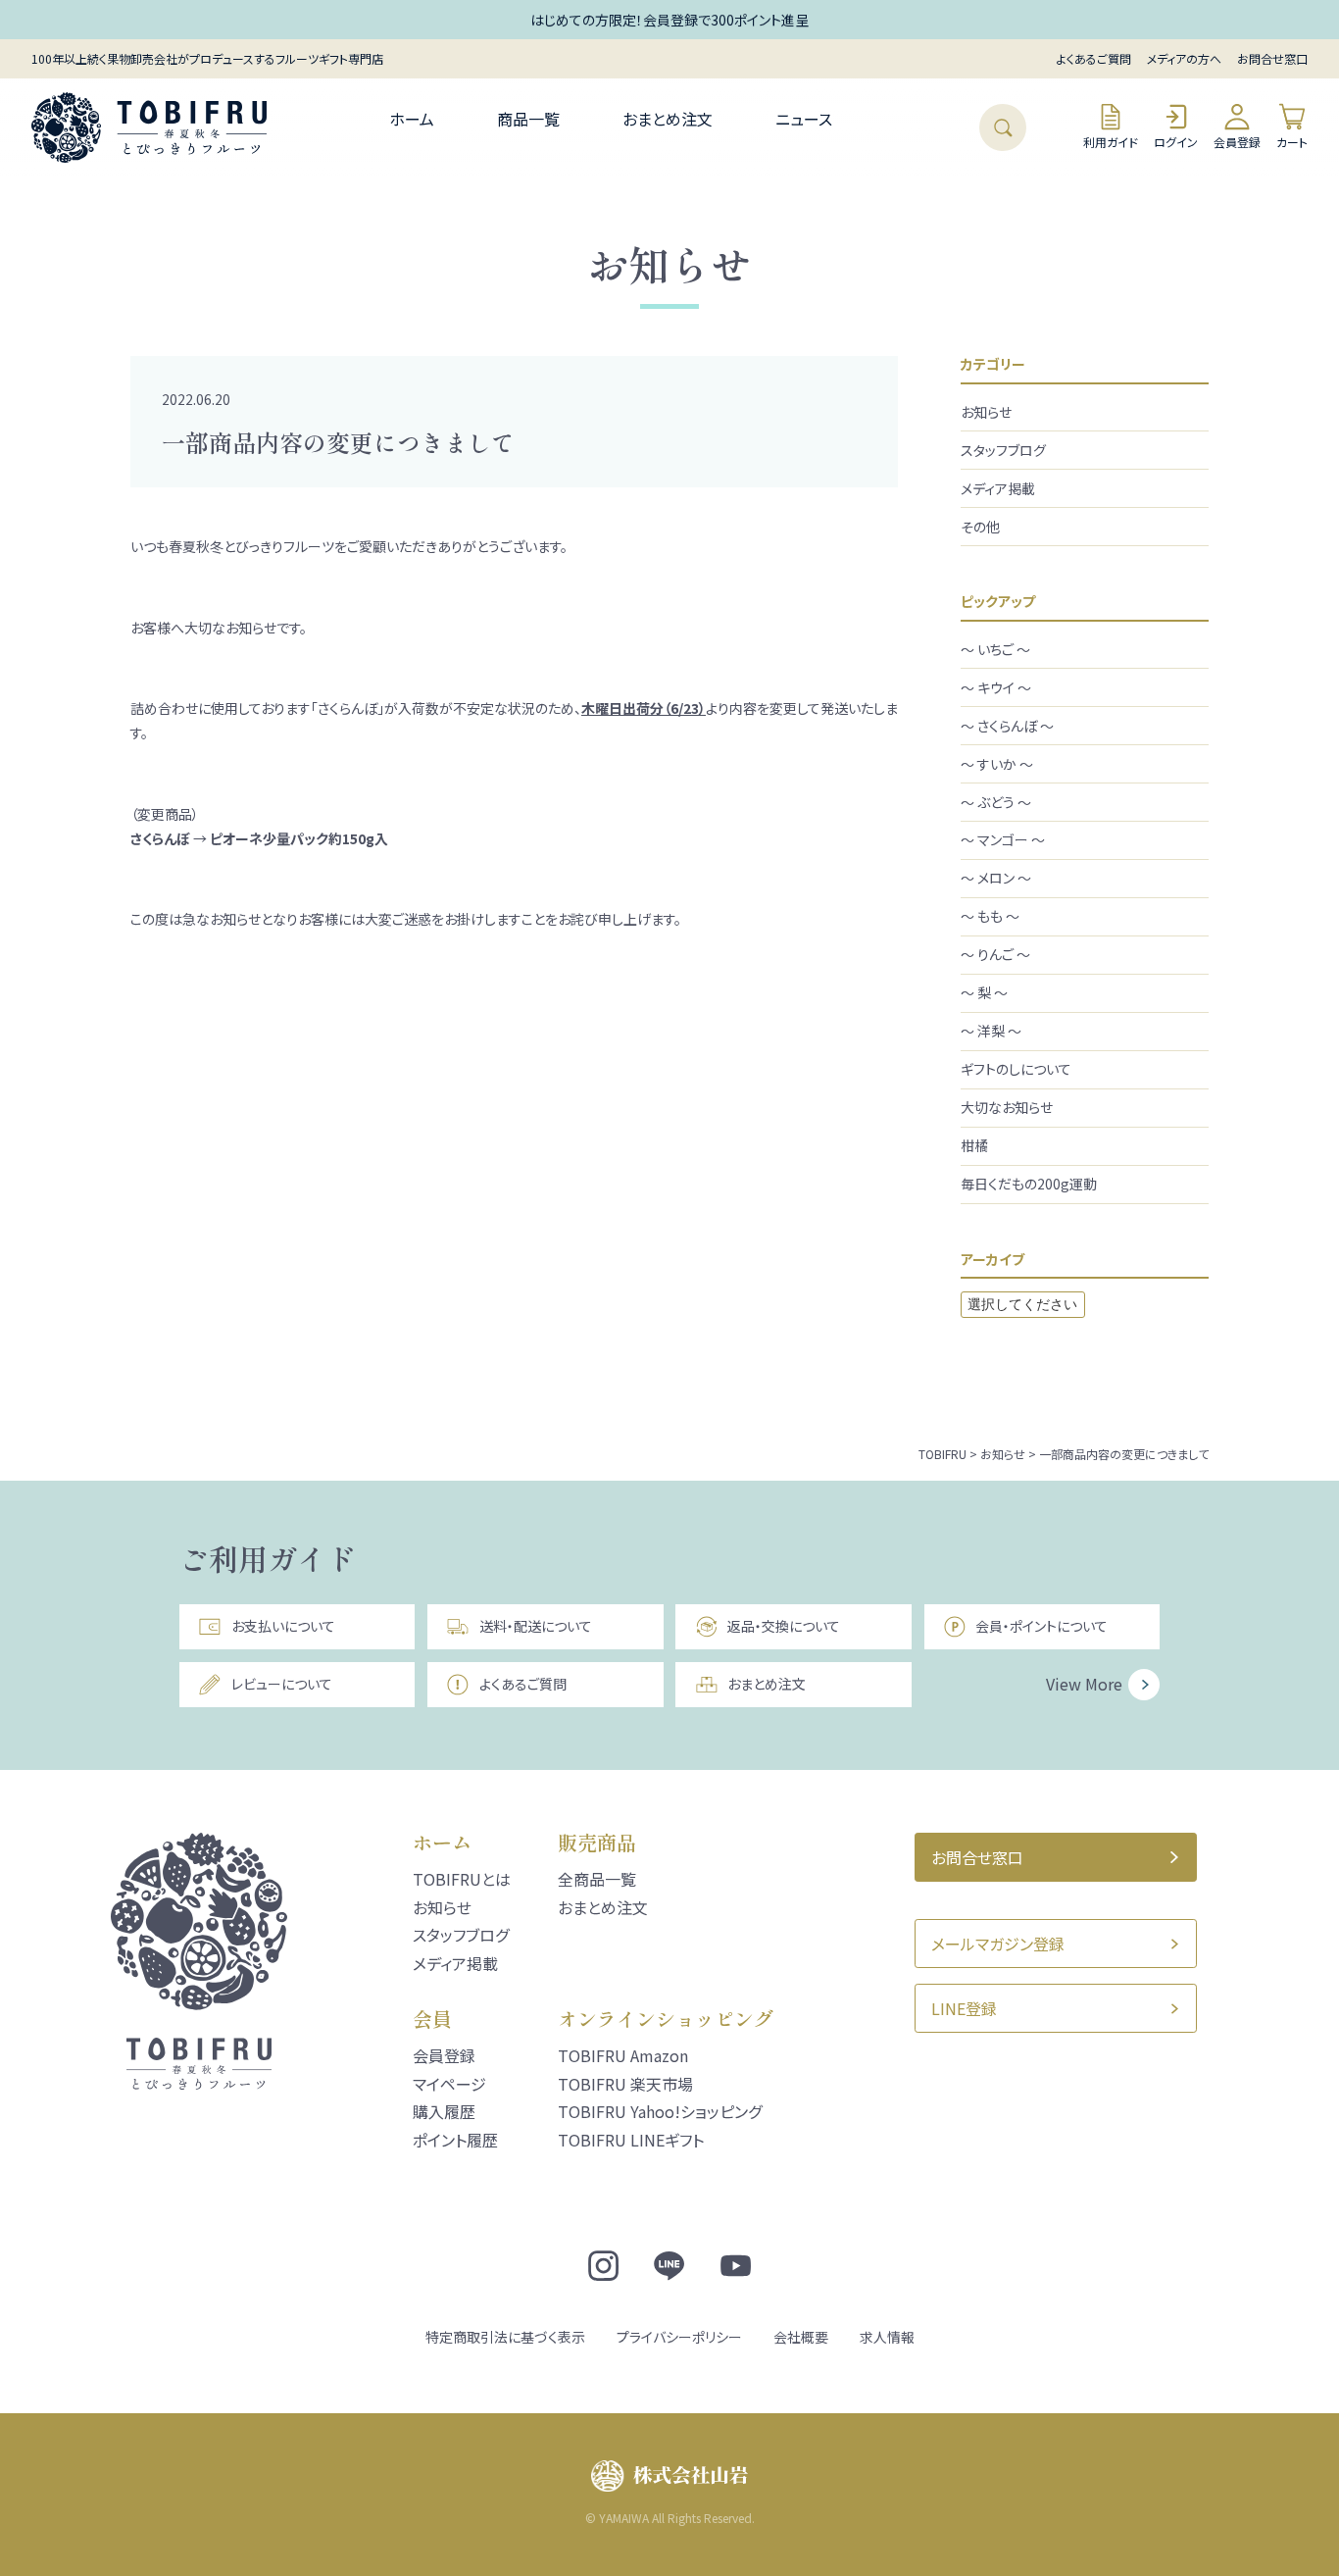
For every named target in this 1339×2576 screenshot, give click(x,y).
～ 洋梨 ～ (991, 1031)
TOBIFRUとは (462, 1879)
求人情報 (887, 2337)
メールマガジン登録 (998, 1944)
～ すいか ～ (997, 764)
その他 (980, 527)
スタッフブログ (1003, 450)
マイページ (449, 2084)
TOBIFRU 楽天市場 (625, 2084)
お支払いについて (283, 1626)
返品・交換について (784, 1626)
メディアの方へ (1184, 58)
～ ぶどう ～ (996, 802)
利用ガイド (1111, 142)
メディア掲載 (998, 488)
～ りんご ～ (995, 954)
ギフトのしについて (1016, 1069)
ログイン (1176, 142)
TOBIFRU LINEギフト (631, 2140)
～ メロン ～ (996, 878)
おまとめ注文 (668, 119)
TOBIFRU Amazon (623, 2055)
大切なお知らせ (1007, 1107)
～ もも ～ (990, 916)
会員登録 (1237, 142)
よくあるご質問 (1094, 58)
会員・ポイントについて (1041, 1626)
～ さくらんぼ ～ (1007, 726)
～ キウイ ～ (996, 687)
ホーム (412, 119)
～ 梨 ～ (984, 992)
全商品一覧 (597, 1879)
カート (1292, 142)
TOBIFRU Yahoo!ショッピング (660, 2111)
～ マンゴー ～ (1003, 839)
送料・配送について (536, 1626)
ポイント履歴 (455, 2140)
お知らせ (986, 412)
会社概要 (801, 2337)
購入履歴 (444, 2111)
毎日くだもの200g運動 (1029, 1184)
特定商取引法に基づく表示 (505, 2337)
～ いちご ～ (995, 649)
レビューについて (282, 1684)
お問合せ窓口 (1272, 58)
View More (1084, 1684)
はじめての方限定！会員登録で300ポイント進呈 (669, 20)
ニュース (804, 119)
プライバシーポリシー (679, 2337)
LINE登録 (964, 2008)
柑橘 (974, 1145)
